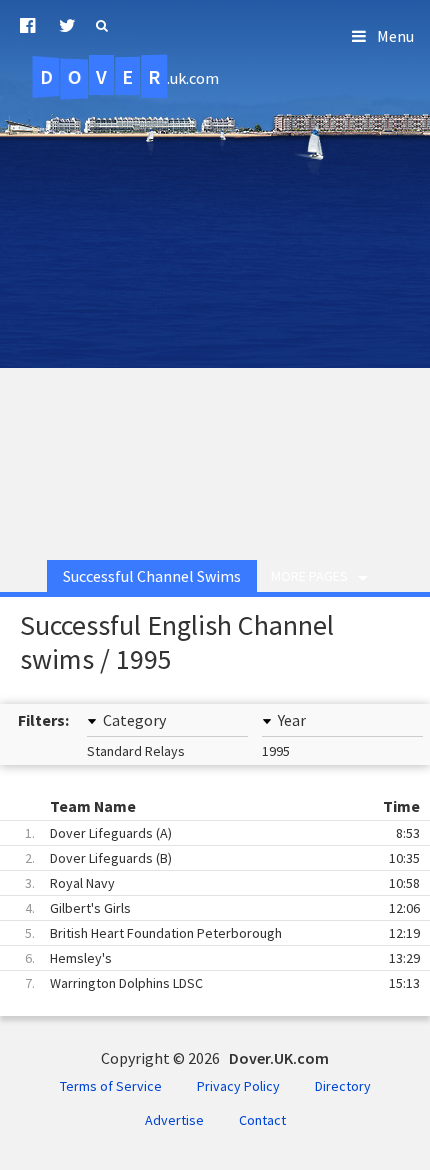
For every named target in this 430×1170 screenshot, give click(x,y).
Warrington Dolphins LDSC (222, 983)
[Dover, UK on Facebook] (27, 26)
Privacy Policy (238, 1086)
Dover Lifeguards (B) (222, 858)
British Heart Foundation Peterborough (222, 933)
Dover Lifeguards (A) (222, 833)
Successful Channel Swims (152, 576)
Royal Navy (222, 883)
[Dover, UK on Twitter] (67, 26)
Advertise (174, 1120)
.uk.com (129, 77)
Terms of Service (111, 1086)
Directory (343, 1086)
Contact (262, 1120)
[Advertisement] (215, 314)
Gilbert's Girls (222, 908)
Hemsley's (222, 958)
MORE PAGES (309, 576)
